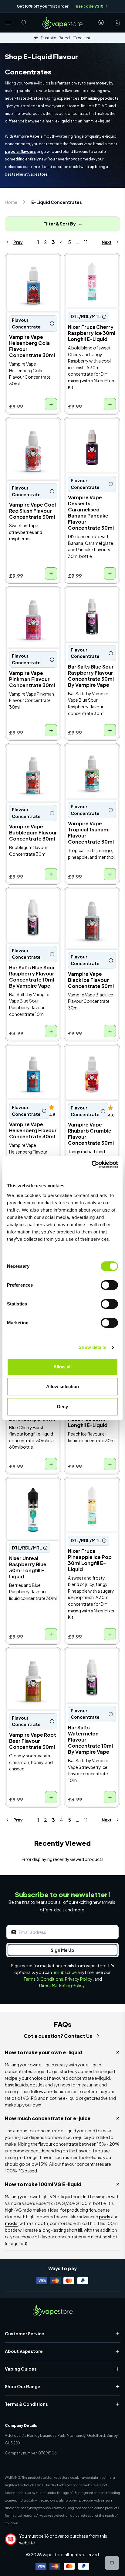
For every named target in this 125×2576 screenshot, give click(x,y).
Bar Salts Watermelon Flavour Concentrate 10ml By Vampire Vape (90, 1660)
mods (11, 2223)
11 (86, 242)
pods (105, 2217)
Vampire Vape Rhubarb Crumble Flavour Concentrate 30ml (91, 1057)
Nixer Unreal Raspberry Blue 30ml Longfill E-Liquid (32, 1490)
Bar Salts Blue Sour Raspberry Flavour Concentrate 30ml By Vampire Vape (90, 603)
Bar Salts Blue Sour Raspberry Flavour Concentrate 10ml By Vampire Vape (30, 904)
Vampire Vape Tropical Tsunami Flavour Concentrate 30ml (90, 756)
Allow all (63, 1367)
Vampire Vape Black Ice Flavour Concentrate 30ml (91, 900)
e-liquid (103, 121)
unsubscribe (65, 1972)
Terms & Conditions (43, 1979)
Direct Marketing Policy (62, 1985)
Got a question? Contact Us (58, 2036)
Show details (92, 1347)
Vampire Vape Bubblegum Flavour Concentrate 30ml (28, 756)
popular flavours (20, 151)
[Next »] (105, 242)
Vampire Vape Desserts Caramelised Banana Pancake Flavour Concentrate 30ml (91, 434)
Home (11, 202)
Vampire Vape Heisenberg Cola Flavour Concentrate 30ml (30, 270)
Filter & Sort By (60, 224)
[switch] (109, 1285)
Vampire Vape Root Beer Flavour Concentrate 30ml (28, 1660)
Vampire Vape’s (28, 136)
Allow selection (63, 1386)
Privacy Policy (79, 1979)
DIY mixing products (100, 98)
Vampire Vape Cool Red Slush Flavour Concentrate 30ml (33, 430)
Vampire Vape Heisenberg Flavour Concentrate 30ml (29, 1057)
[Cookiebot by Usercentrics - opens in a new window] (91, 1164)
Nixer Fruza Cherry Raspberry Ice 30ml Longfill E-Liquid (87, 266)
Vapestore (53, 2554)
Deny (62, 1407)
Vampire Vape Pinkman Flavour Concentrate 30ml (32, 599)
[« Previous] (20, 242)
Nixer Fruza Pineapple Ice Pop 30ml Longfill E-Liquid (92, 1490)
